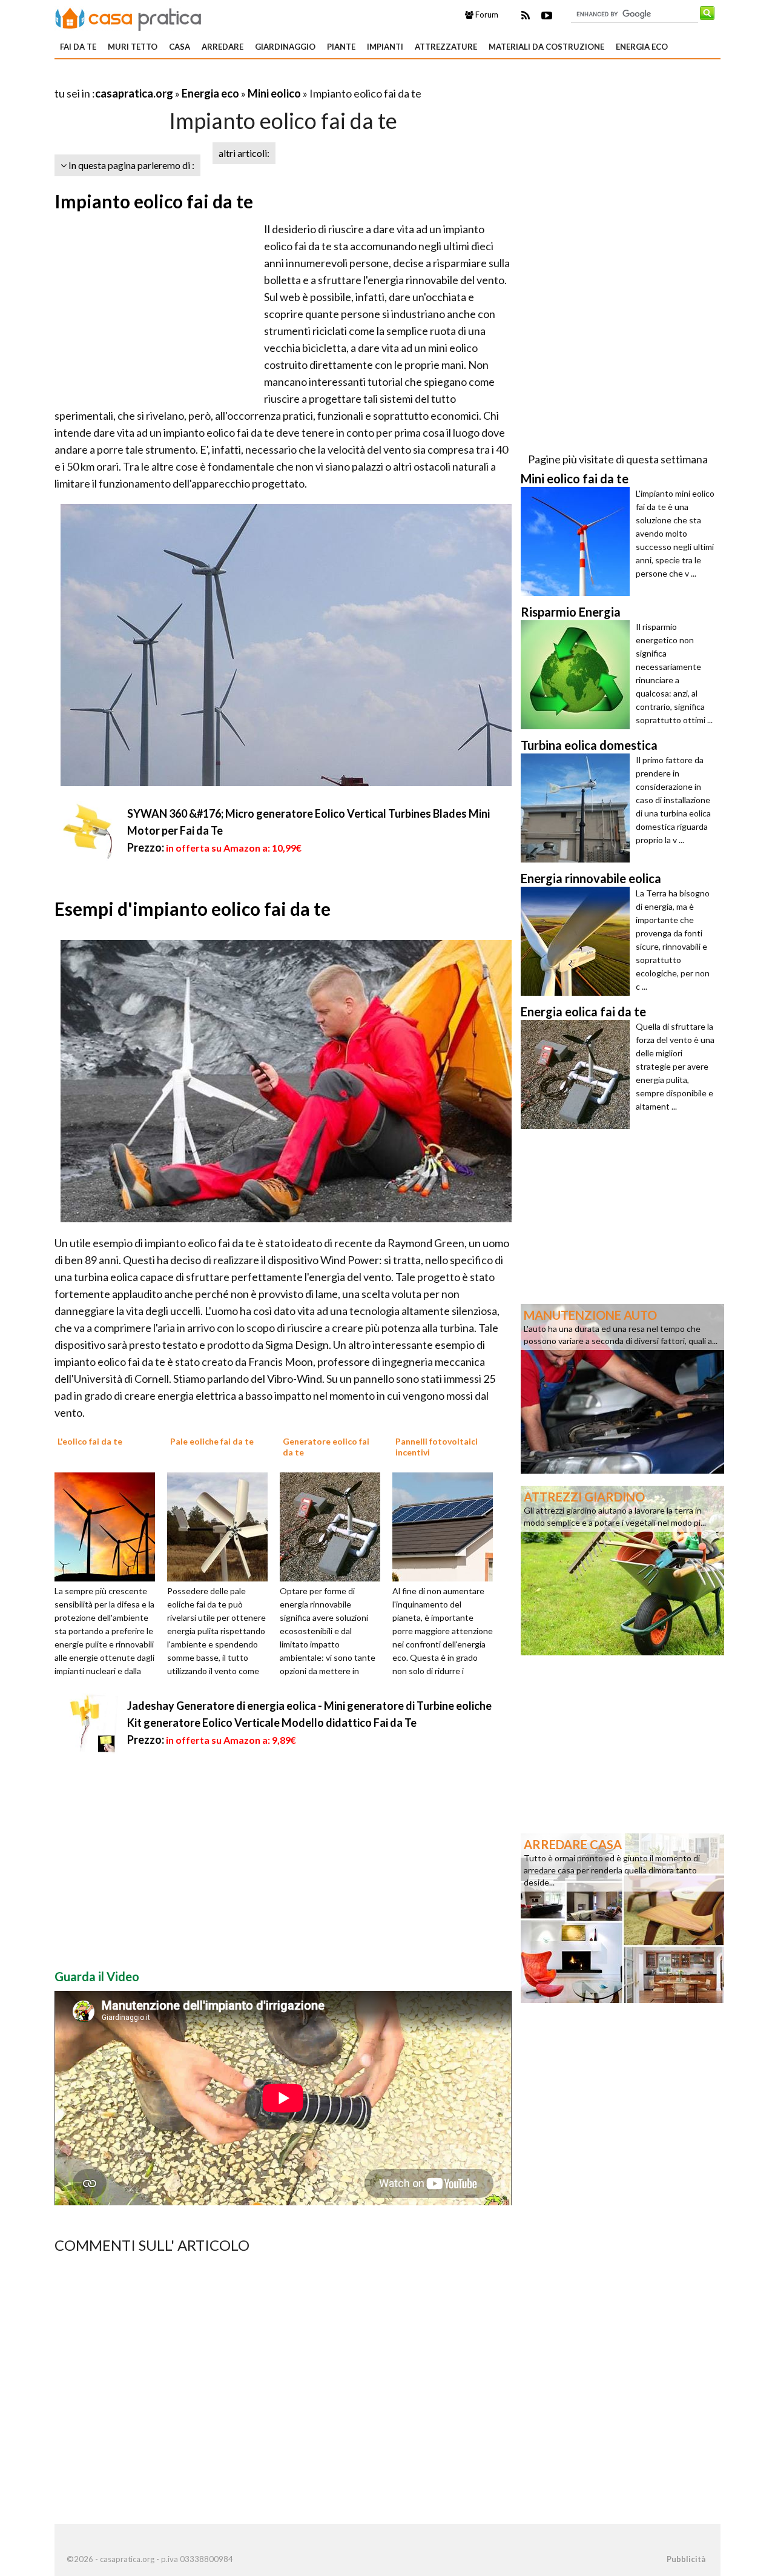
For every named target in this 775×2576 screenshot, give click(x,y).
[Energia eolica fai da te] (578, 1074)
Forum (486, 15)
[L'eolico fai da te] (109, 1526)
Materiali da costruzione (546, 47)
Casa (180, 47)
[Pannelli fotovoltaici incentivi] (447, 1526)
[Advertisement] (196, 78)
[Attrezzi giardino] (622, 1569)
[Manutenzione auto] (622, 1388)
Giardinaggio (285, 47)
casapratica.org (134, 93)
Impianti (385, 47)
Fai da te (78, 47)
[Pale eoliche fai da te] (222, 1526)
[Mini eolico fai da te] (578, 541)
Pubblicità (686, 2559)
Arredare (223, 47)
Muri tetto (133, 47)
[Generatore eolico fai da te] (334, 1526)
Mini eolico (274, 93)
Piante (341, 47)
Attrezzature (446, 47)
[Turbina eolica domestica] (578, 808)
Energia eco (642, 47)
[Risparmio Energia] (578, 675)
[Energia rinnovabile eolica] (578, 941)
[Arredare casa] (622, 1917)
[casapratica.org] (128, 17)
